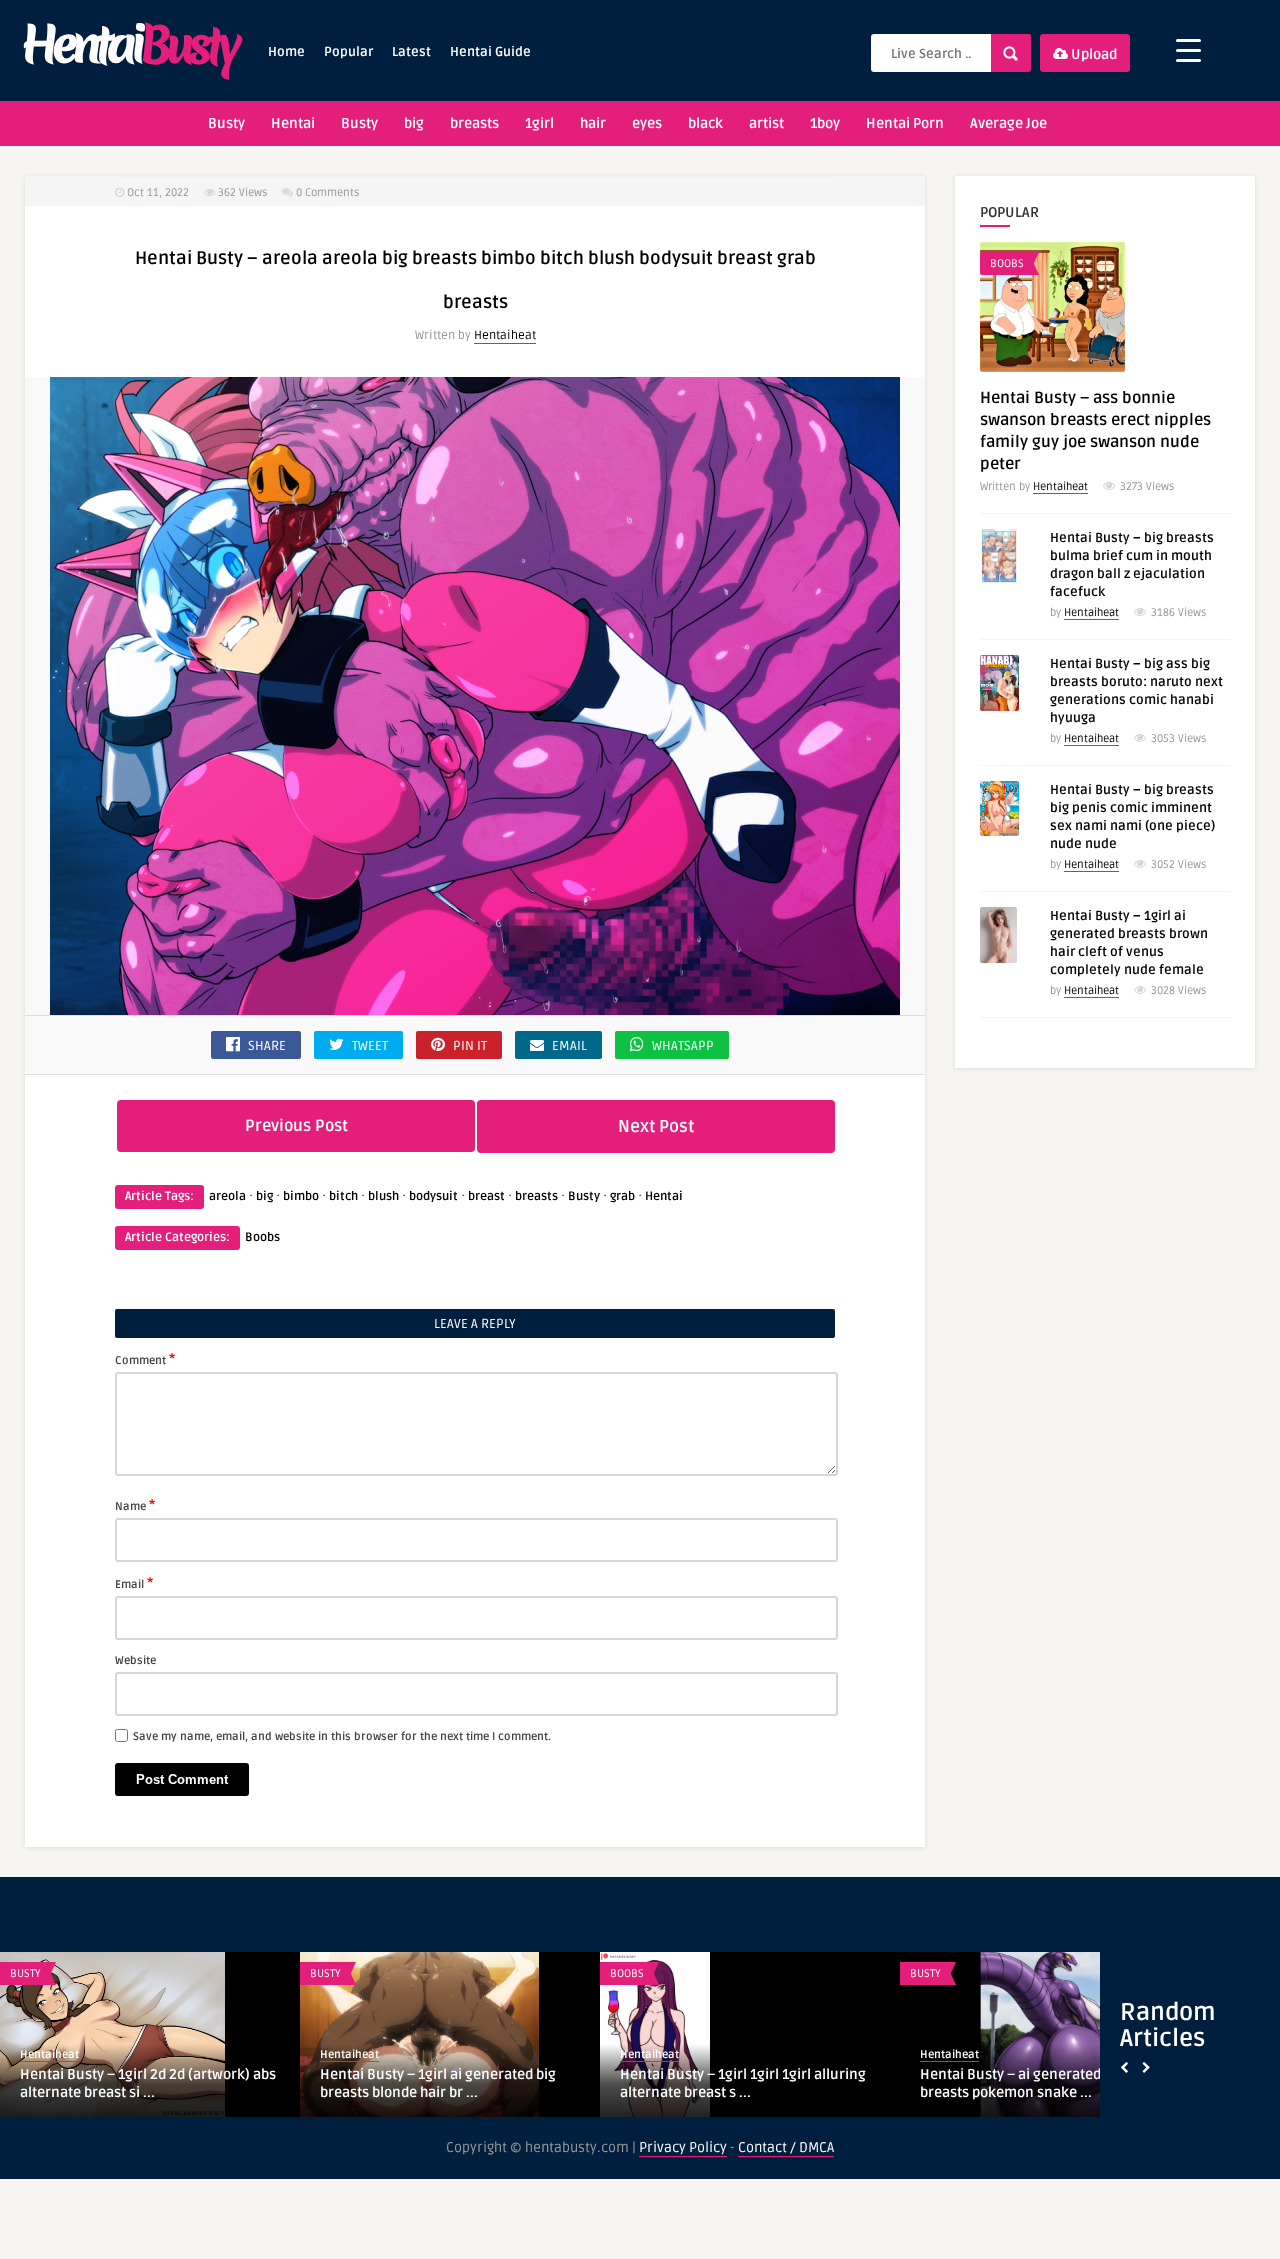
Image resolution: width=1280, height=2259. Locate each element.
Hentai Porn (905, 123)
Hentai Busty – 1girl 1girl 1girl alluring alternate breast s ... (743, 2083)
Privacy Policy (683, 2147)
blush (383, 1196)
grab (622, 1196)
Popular (348, 52)
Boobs (262, 1237)
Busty (226, 123)
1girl (539, 123)
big (414, 123)
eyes (647, 123)
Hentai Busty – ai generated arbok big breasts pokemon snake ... (1042, 2083)
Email (134, 1583)
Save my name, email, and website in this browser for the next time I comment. (342, 1736)
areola (227, 1196)
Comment (145, 1359)
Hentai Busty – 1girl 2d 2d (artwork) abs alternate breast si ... (148, 2083)
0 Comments (327, 192)
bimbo (301, 1196)
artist (766, 123)
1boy (825, 123)
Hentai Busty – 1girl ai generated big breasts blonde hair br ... (438, 2083)
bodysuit (433, 1196)
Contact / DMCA (786, 2147)
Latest (411, 52)
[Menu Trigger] (1188, 50)
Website (135, 1660)
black (705, 123)
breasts (474, 123)
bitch (343, 1196)
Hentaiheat (505, 335)
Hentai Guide (490, 52)
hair (593, 123)
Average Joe (1008, 123)
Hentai (293, 123)
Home (286, 52)
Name (135, 1505)
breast (486, 1196)
